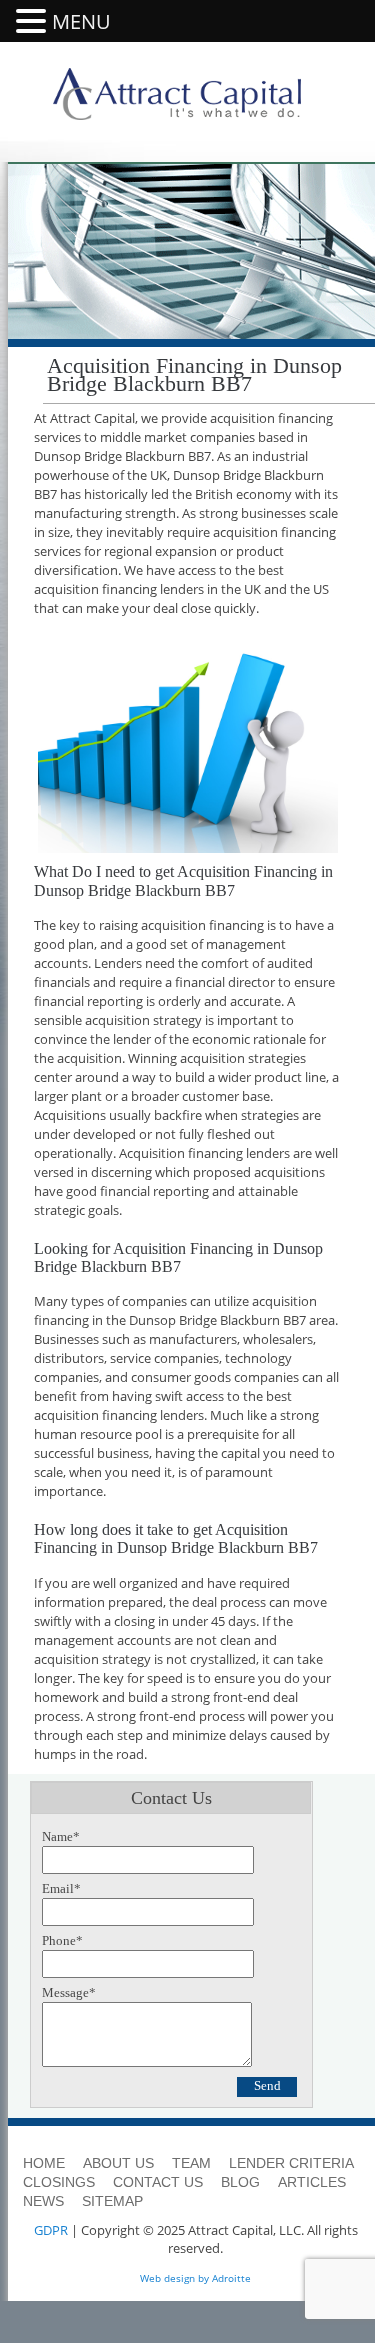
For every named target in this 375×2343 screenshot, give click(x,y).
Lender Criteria (291, 2163)
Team (191, 2163)
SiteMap (112, 2201)
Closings (59, 2182)
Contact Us (158, 2182)
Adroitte (231, 2278)
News (43, 2201)
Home (44, 2163)
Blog (240, 2182)
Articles (312, 2182)
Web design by (174, 2278)
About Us (118, 2163)
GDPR (51, 2230)
